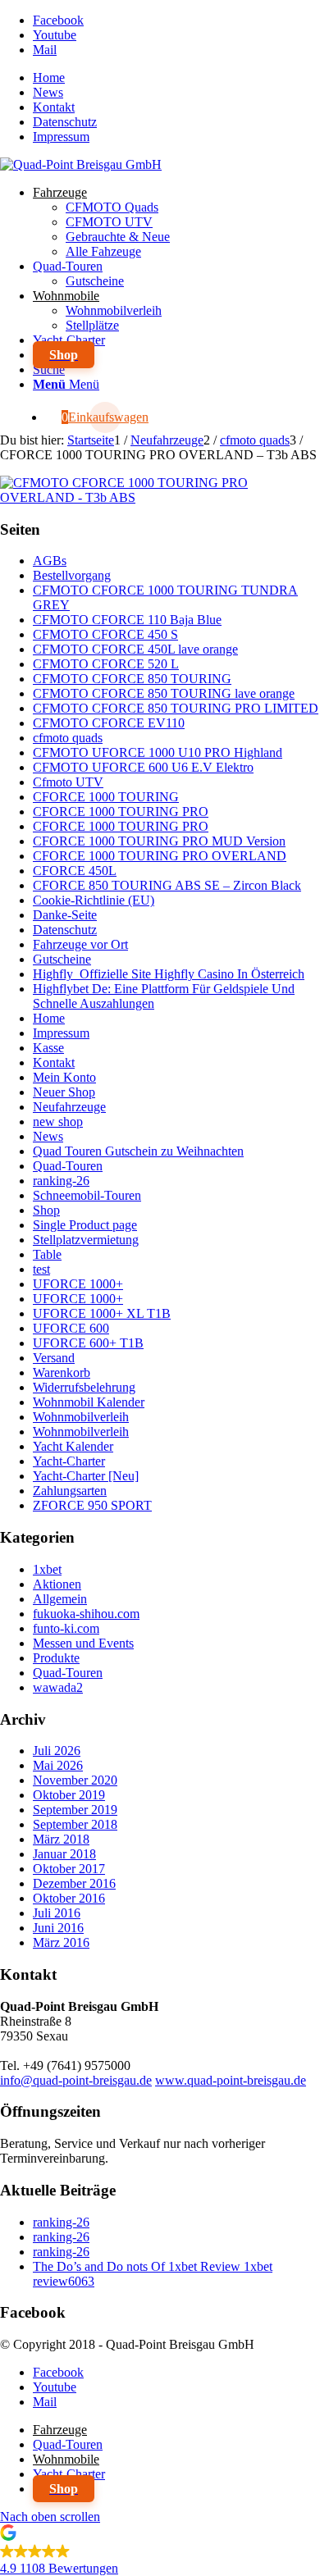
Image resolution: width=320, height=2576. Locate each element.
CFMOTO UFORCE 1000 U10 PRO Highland (158, 752)
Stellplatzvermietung (86, 1240)
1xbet (47, 1569)
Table (47, 1254)
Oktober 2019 (69, 1795)
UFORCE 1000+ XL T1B (102, 1313)
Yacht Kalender (73, 1446)
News (48, 92)
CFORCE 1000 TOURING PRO (121, 812)
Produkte (56, 1658)
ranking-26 (61, 1181)
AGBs (50, 561)
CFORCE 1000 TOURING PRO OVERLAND (160, 856)
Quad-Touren (68, 1166)
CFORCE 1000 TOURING (106, 797)
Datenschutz (65, 122)
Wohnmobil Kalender (89, 1402)
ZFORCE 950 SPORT (92, 1505)
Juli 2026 (57, 1751)
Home (49, 78)
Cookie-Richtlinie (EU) (94, 900)
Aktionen (57, 1584)
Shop (46, 1210)
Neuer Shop (64, 1092)
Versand (54, 1358)
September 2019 (75, 1810)
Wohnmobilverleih (81, 1417)
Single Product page (85, 1225)
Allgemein (60, 1599)
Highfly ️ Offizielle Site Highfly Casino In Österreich (169, 974)
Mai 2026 (58, 1765)
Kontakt (54, 107)
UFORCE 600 (71, 1328)
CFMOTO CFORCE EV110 (109, 723)
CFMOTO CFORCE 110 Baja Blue (127, 620)
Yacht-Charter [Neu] (86, 1476)
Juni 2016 (58, 1928)
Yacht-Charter (69, 1461)
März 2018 (61, 1839)
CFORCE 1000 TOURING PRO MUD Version (159, 841)
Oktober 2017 (69, 1869)
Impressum (61, 137)
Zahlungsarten (70, 1491)
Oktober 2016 (69, 1898)
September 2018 (75, 1824)
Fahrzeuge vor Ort (80, 944)
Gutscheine (62, 959)
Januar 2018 (64, 1854)
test (41, 1269)
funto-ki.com (66, 1628)
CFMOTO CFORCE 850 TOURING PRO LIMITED (176, 708)
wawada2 (58, 1687)
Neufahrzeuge (69, 1107)
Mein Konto (64, 1077)
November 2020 (75, 1780)
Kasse (48, 1048)
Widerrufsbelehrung (84, 1387)
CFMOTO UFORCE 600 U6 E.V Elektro (143, 767)
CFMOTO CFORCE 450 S (105, 634)
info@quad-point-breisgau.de (76, 2080)
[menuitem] (176, 78)
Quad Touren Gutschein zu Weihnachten (138, 1151)
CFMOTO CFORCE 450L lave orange (135, 649)
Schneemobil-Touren (87, 1195)
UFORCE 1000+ (78, 1284)
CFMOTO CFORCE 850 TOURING (132, 679)
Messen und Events (83, 1643)
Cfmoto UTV (68, 782)
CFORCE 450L (75, 871)
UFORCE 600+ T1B (88, 1343)
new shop (58, 1122)
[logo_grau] (81, 164)
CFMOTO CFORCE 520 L (106, 664)
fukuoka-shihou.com (86, 1614)
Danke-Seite (65, 915)
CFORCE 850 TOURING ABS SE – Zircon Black (167, 885)
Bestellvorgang (72, 575)
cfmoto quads (68, 738)
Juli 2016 (57, 1913)
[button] (160, 2553)
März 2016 (61, 1942)
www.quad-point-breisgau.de (231, 2080)
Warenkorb (62, 1372)
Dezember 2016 (74, 1883)
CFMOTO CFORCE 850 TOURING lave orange (164, 693)
